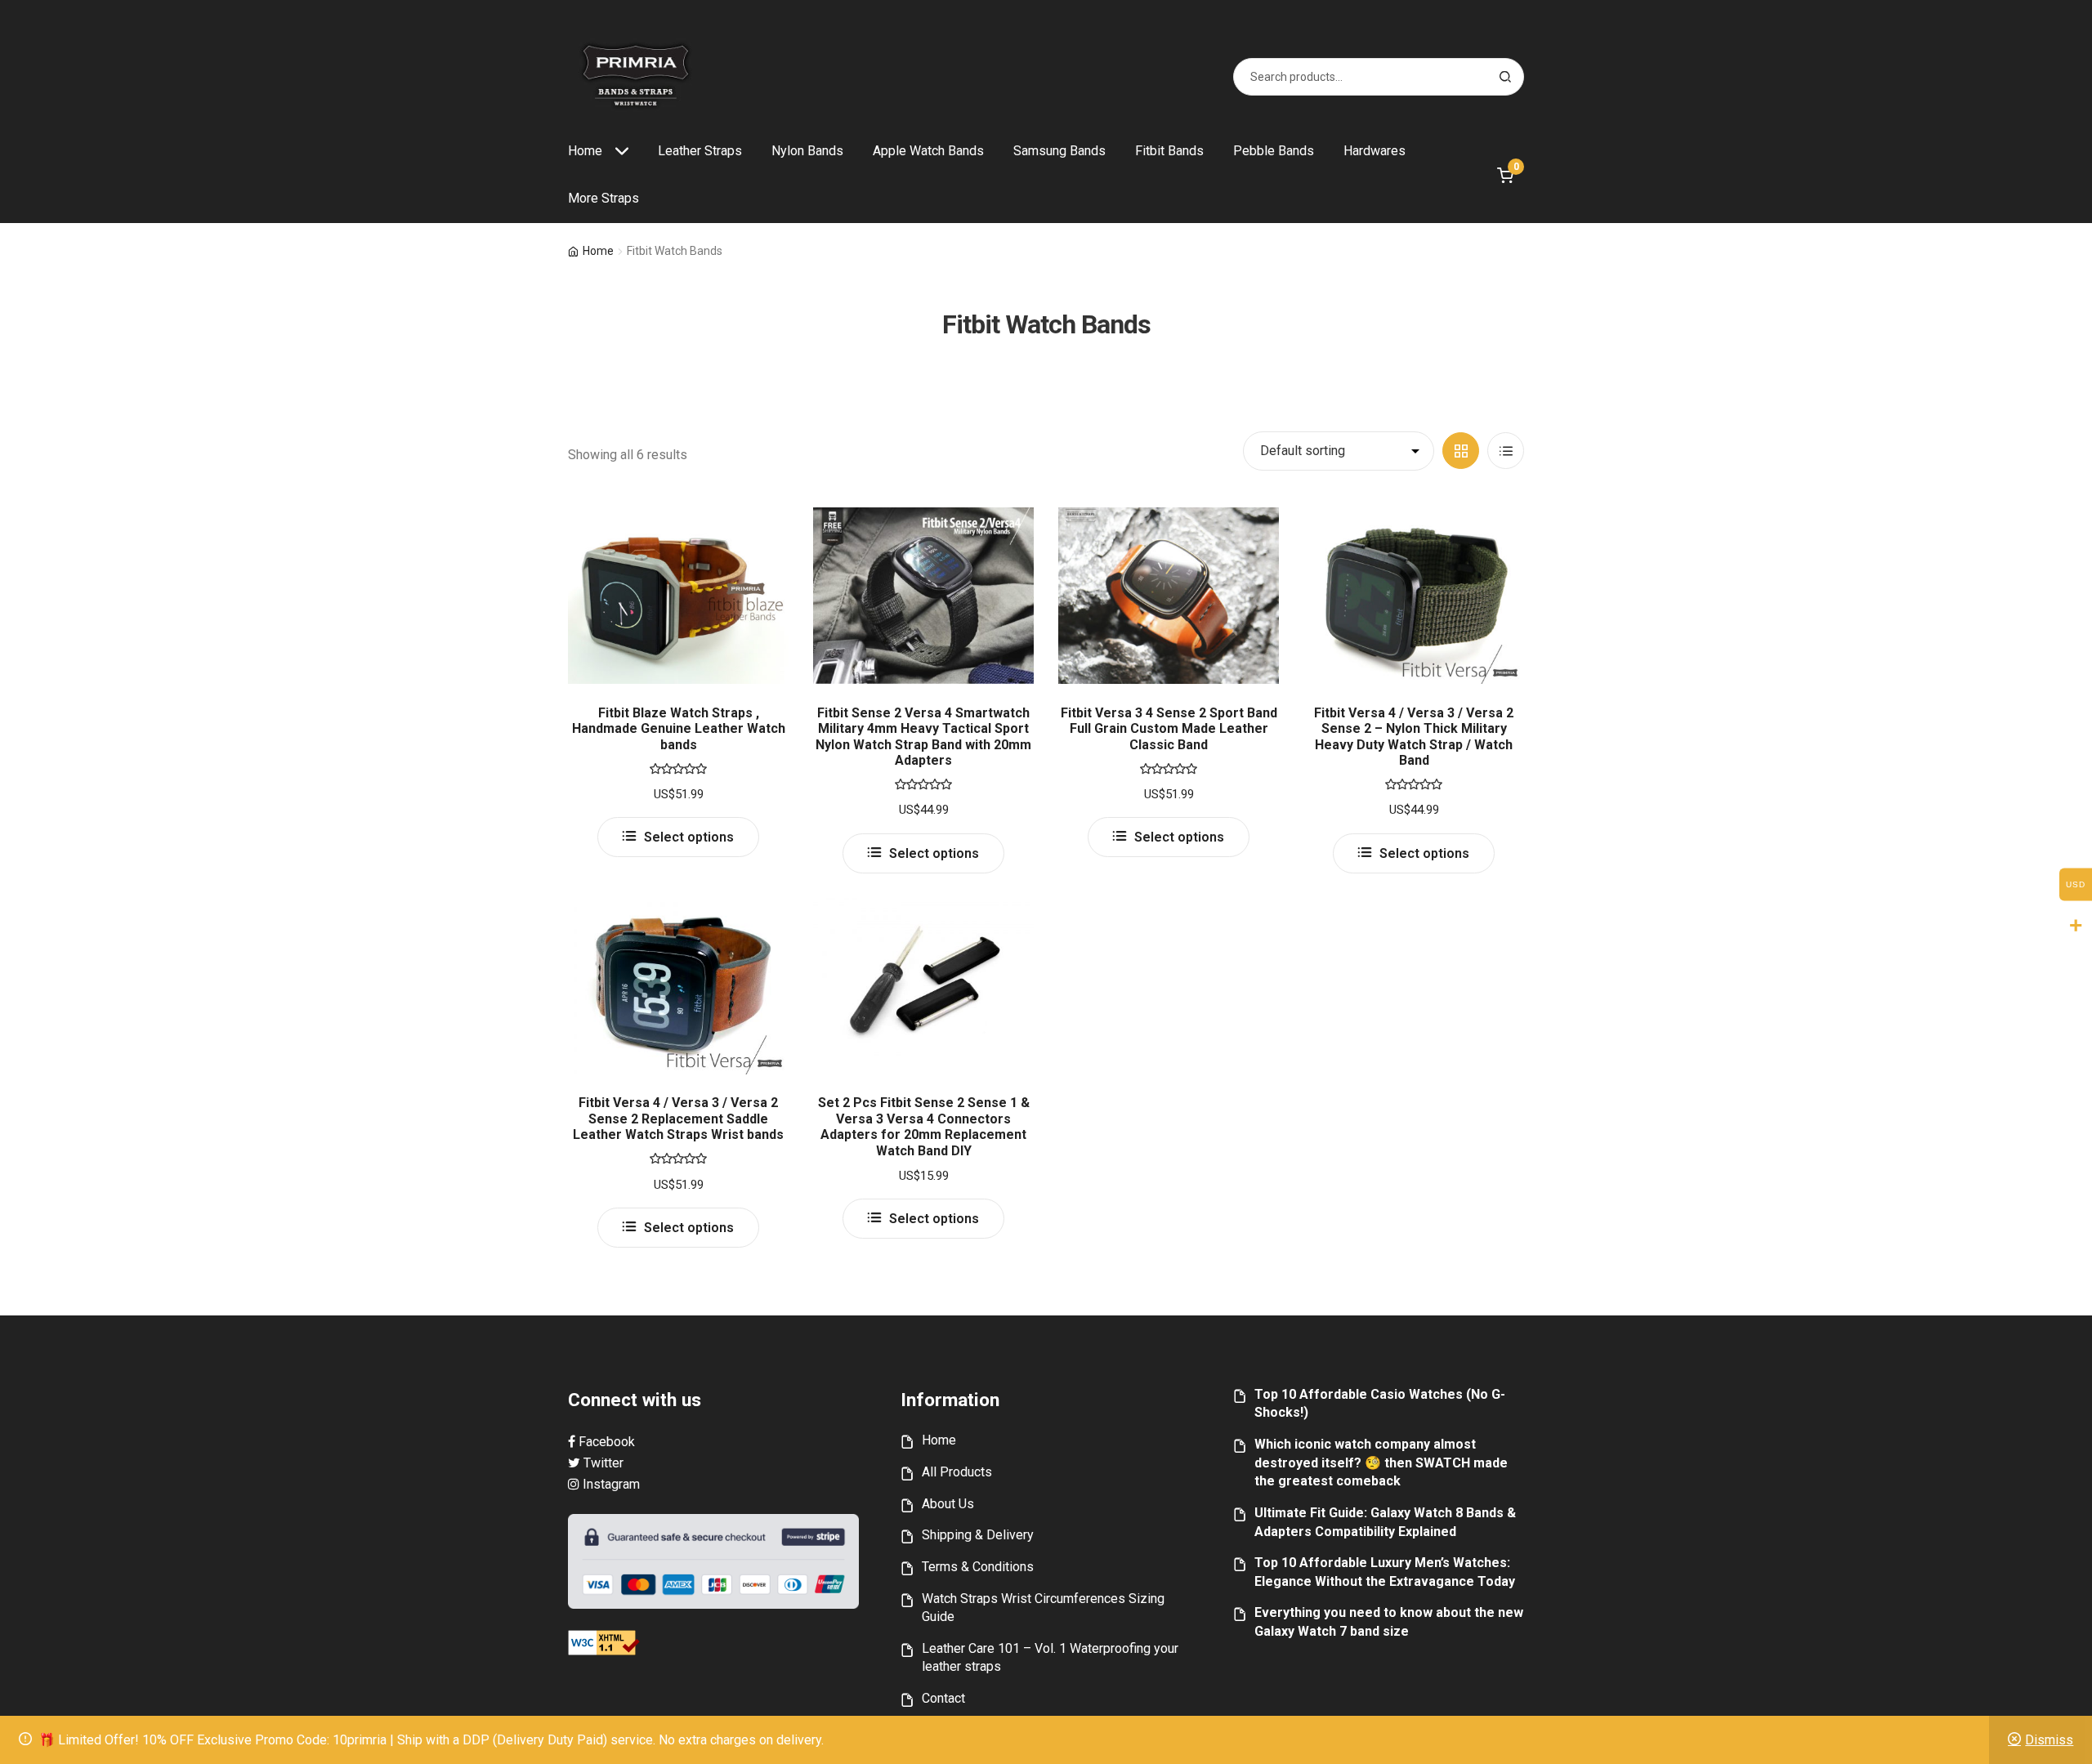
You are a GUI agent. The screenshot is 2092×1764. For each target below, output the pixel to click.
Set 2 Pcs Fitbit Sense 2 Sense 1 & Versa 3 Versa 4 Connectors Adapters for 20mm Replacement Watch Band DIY (924, 1126)
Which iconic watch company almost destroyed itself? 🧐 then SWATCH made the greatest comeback (1381, 1463)
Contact (943, 1698)
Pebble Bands (1274, 151)
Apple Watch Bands (928, 151)
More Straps (603, 198)
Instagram (610, 1484)
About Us (948, 1504)
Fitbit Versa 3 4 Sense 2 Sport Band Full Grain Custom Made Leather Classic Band (1169, 729)
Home (585, 151)
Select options (689, 837)
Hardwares (1375, 151)
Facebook (605, 1442)
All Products (957, 1472)
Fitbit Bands (1169, 151)
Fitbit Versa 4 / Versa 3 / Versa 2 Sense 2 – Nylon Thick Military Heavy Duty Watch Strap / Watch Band (1414, 737)
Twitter (602, 1463)
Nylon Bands (807, 151)
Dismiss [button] (2049, 1740)
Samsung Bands (1059, 151)
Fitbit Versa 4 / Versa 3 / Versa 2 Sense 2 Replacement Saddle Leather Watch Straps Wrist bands (678, 1119)
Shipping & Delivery (978, 1535)
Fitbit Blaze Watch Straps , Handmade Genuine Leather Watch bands (679, 729)
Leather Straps (700, 151)
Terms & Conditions (978, 1567)
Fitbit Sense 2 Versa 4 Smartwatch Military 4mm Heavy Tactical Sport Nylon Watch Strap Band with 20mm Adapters (923, 737)
